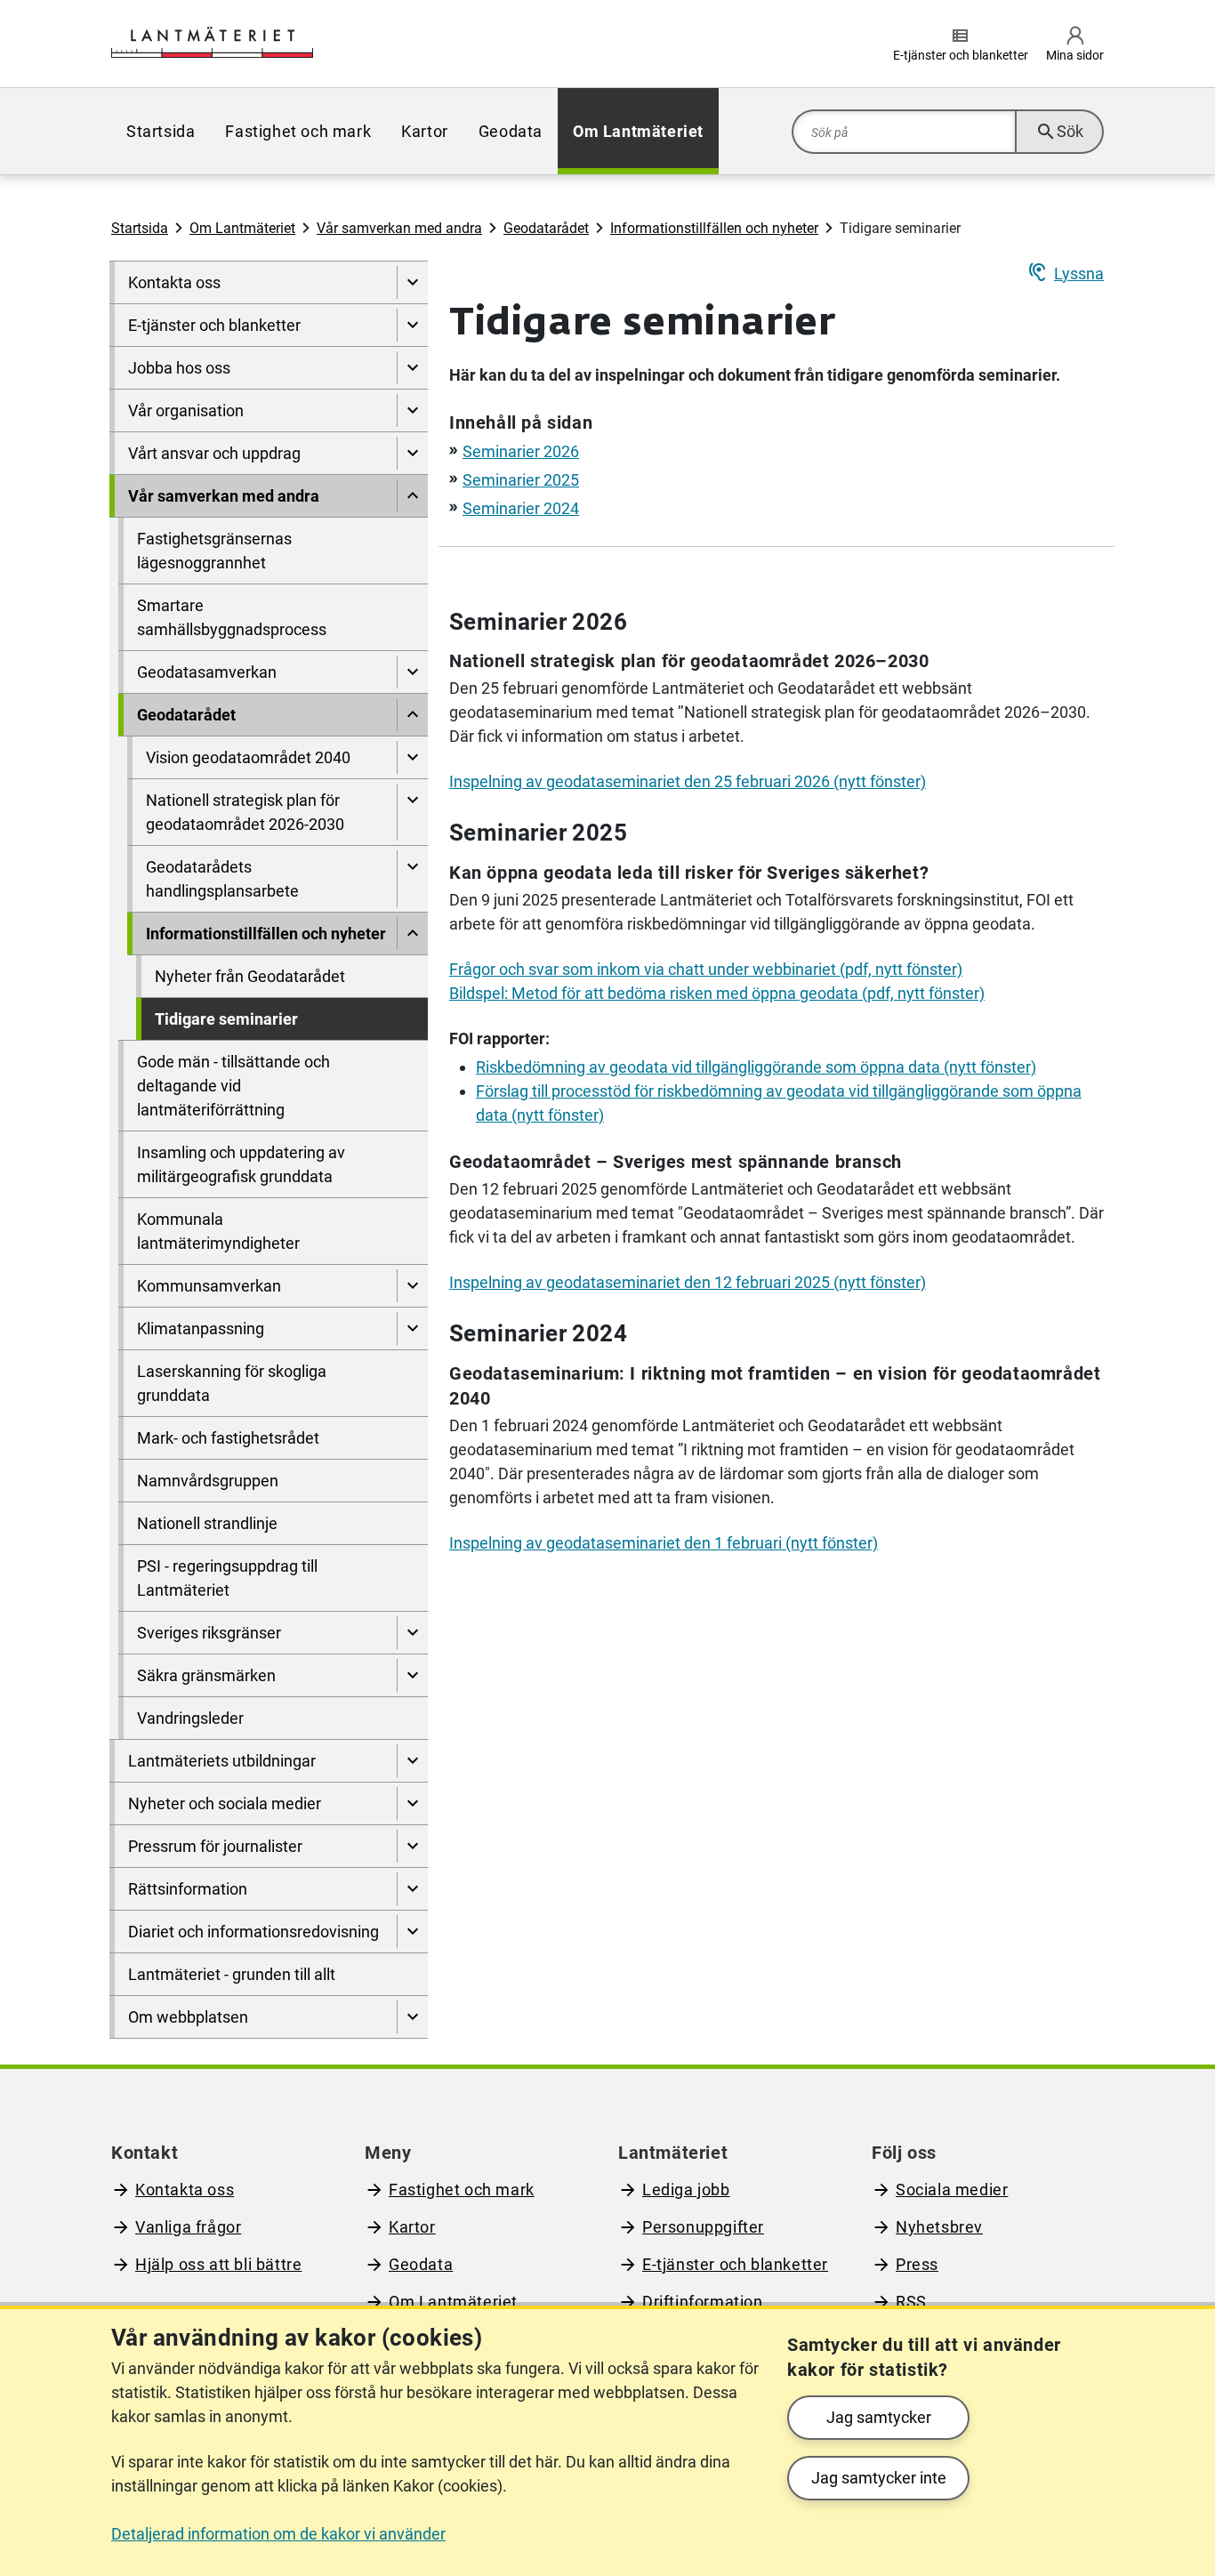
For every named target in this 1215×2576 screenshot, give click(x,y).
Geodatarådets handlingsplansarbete (222, 879)
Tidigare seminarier (226, 1019)
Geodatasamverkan (207, 672)
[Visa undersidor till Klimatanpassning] (412, 1328)
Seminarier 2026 (521, 451)
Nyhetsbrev (939, 2227)
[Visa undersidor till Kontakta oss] (412, 282)
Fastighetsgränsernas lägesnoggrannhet (214, 551)
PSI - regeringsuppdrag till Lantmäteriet (227, 1578)
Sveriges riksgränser (209, 1633)
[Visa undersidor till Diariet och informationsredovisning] (412, 1932)
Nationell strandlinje (207, 1523)
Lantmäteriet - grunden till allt (232, 1974)
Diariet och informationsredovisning (253, 1932)
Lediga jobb (686, 2190)
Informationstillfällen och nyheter (714, 228)
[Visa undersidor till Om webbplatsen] (412, 2017)
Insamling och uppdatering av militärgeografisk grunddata (241, 1164)
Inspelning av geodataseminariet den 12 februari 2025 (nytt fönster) (688, 1282)
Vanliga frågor (188, 2227)
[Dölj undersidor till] (412, 496)
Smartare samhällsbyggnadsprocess (232, 617)
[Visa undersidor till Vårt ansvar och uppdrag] (412, 453)
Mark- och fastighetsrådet (228, 1438)
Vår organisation (186, 411)
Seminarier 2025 (521, 480)
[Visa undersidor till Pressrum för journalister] (412, 1846)
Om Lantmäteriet (638, 131)
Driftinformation (703, 2302)
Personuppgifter (703, 2227)
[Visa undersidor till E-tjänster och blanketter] (412, 325)
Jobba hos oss (179, 368)
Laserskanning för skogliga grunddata (232, 1383)
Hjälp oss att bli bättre (218, 2264)
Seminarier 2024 (521, 508)
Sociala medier (952, 2190)
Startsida (161, 131)
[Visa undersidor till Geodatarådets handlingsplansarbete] (412, 879)
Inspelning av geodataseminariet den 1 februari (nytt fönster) (664, 1543)
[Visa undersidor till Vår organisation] (412, 411)
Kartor (425, 131)
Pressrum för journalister (215, 1846)
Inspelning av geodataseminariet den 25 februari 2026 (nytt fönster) (688, 781)
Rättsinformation (188, 1889)
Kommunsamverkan (209, 1286)
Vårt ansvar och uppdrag (214, 453)
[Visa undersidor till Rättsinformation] (412, 1889)
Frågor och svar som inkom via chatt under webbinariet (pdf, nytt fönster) (706, 969)
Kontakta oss (174, 282)
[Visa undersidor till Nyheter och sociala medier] (412, 1803)
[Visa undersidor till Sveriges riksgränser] (412, 1633)
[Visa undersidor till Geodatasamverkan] (412, 672)
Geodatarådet (546, 228)
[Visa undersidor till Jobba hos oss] (412, 368)
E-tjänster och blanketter (214, 325)
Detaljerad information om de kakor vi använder (278, 2534)
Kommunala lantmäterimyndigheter (218, 1231)
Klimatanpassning (201, 1328)
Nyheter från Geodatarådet (250, 976)
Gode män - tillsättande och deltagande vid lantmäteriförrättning (233, 1086)
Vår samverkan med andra (399, 228)
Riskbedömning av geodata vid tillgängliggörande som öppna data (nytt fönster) (756, 1067)
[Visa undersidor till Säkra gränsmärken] (412, 1675)
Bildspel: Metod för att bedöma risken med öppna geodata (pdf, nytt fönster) (717, 993)
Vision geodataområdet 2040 (248, 757)
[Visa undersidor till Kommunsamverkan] (412, 1286)
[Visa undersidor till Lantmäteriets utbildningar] (412, 1761)
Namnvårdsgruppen (208, 1481)
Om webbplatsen (188, 2017)
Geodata (511, 131)
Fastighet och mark (298, 131)
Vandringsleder (190, 1718)
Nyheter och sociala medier (225, 1803)
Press (917, 2264)
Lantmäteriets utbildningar (222, 1761)
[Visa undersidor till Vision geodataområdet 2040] (412, 757)
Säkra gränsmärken (206, 1675)
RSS (911, 2302)
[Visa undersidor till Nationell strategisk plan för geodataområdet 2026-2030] (412, 812)
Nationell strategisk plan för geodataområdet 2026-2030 (245, 812)
